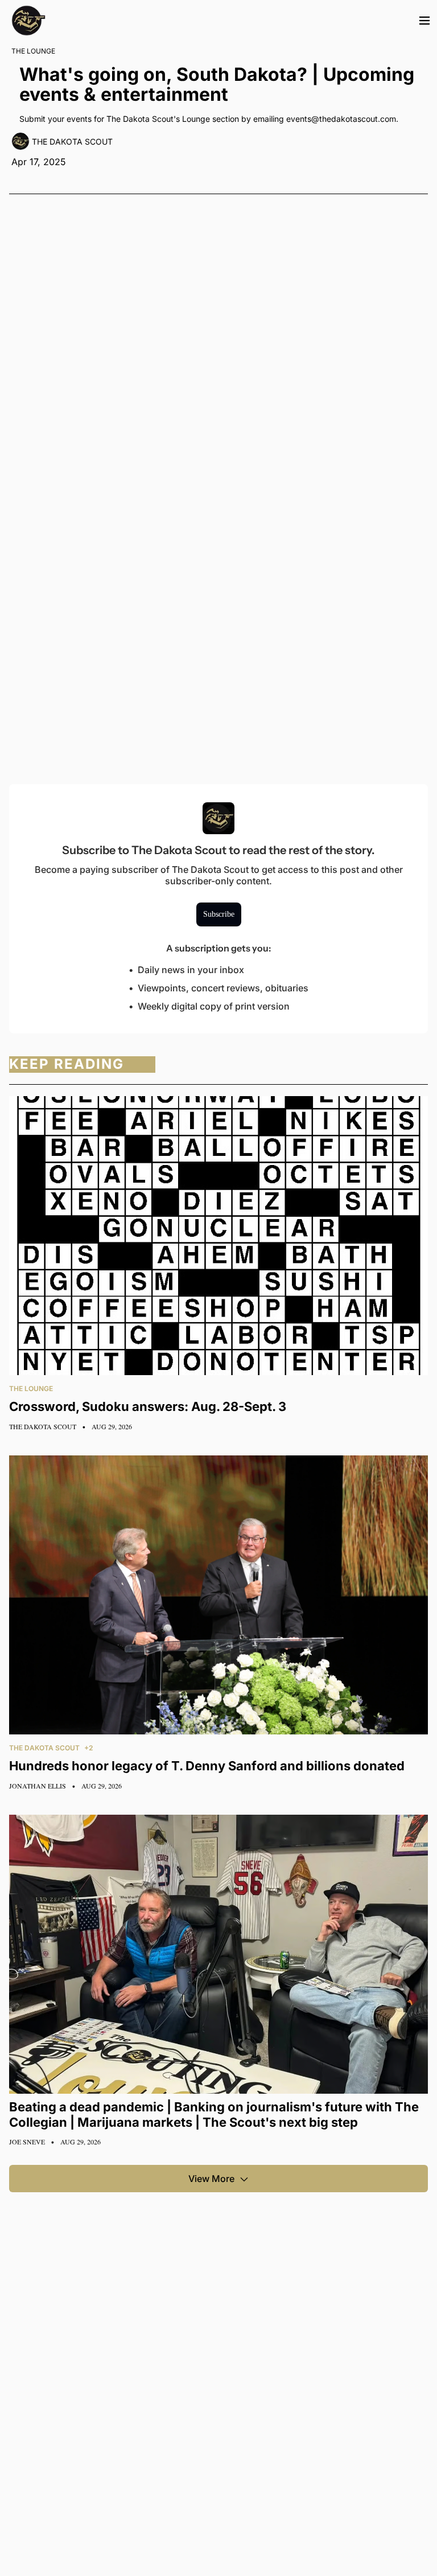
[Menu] (424, 20)
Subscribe (219, 914)
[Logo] (28, 20)
